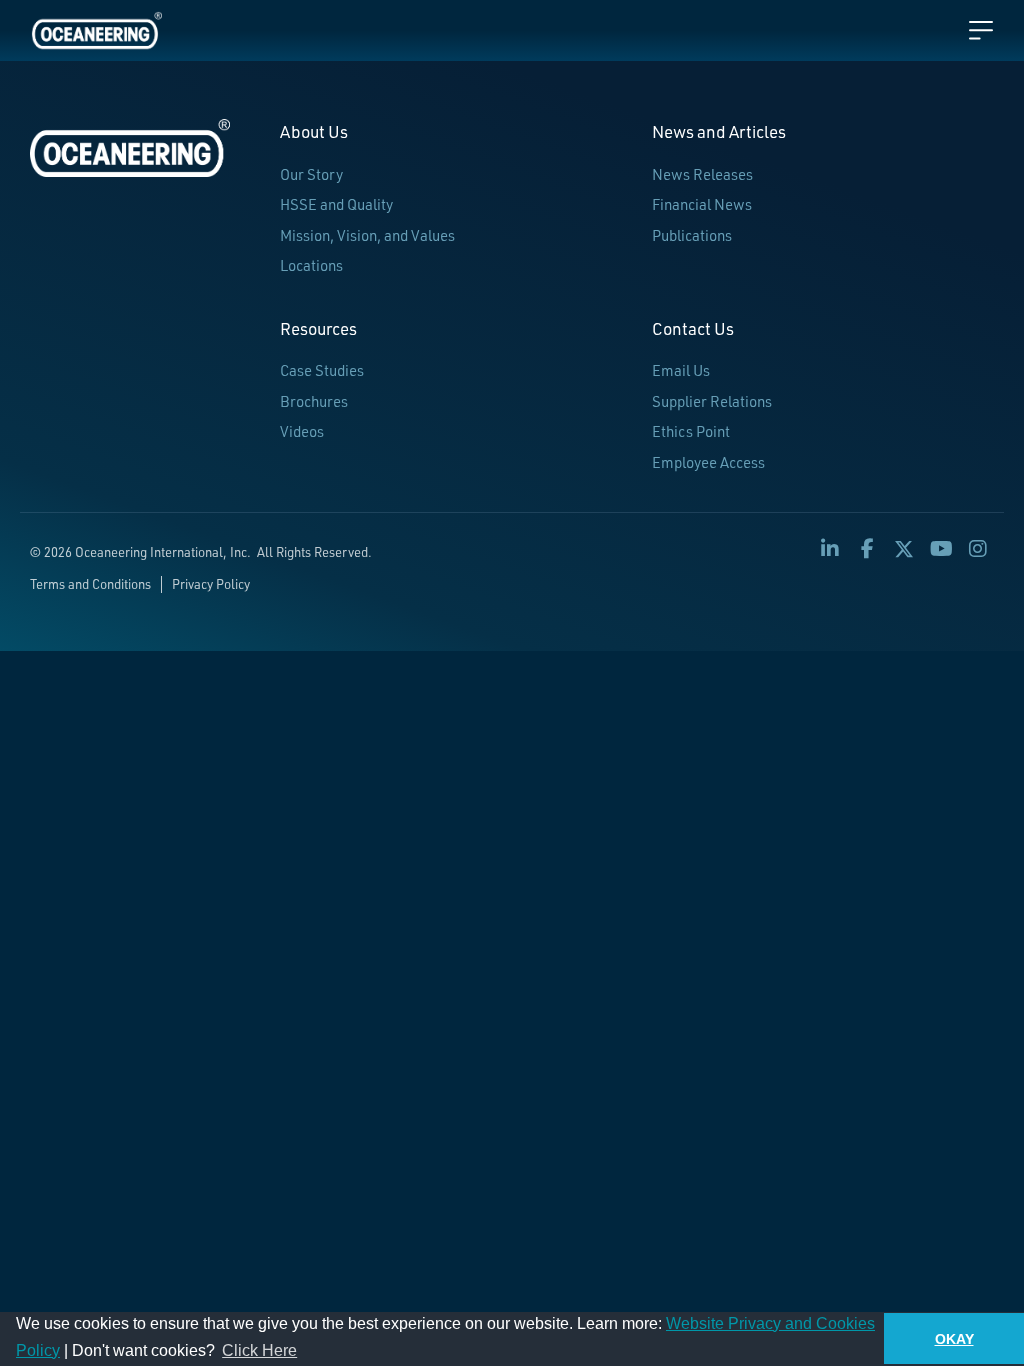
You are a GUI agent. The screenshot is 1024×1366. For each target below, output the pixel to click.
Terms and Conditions (90, 584)
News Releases (702, 174)
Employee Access (708, 462)
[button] (830, 549)
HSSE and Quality (336, 204)
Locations (311, 265)
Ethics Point (691, 431)
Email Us (681, 370)
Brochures (314, 401)
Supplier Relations (712, 401)
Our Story (311, 174)
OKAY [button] (954, 1339)
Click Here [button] (259, 1350)
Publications (692, 235)
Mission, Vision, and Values (367, 235)
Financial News (702, 204)
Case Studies (322, 370)
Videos (302, 431)
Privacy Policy (211, 584)
